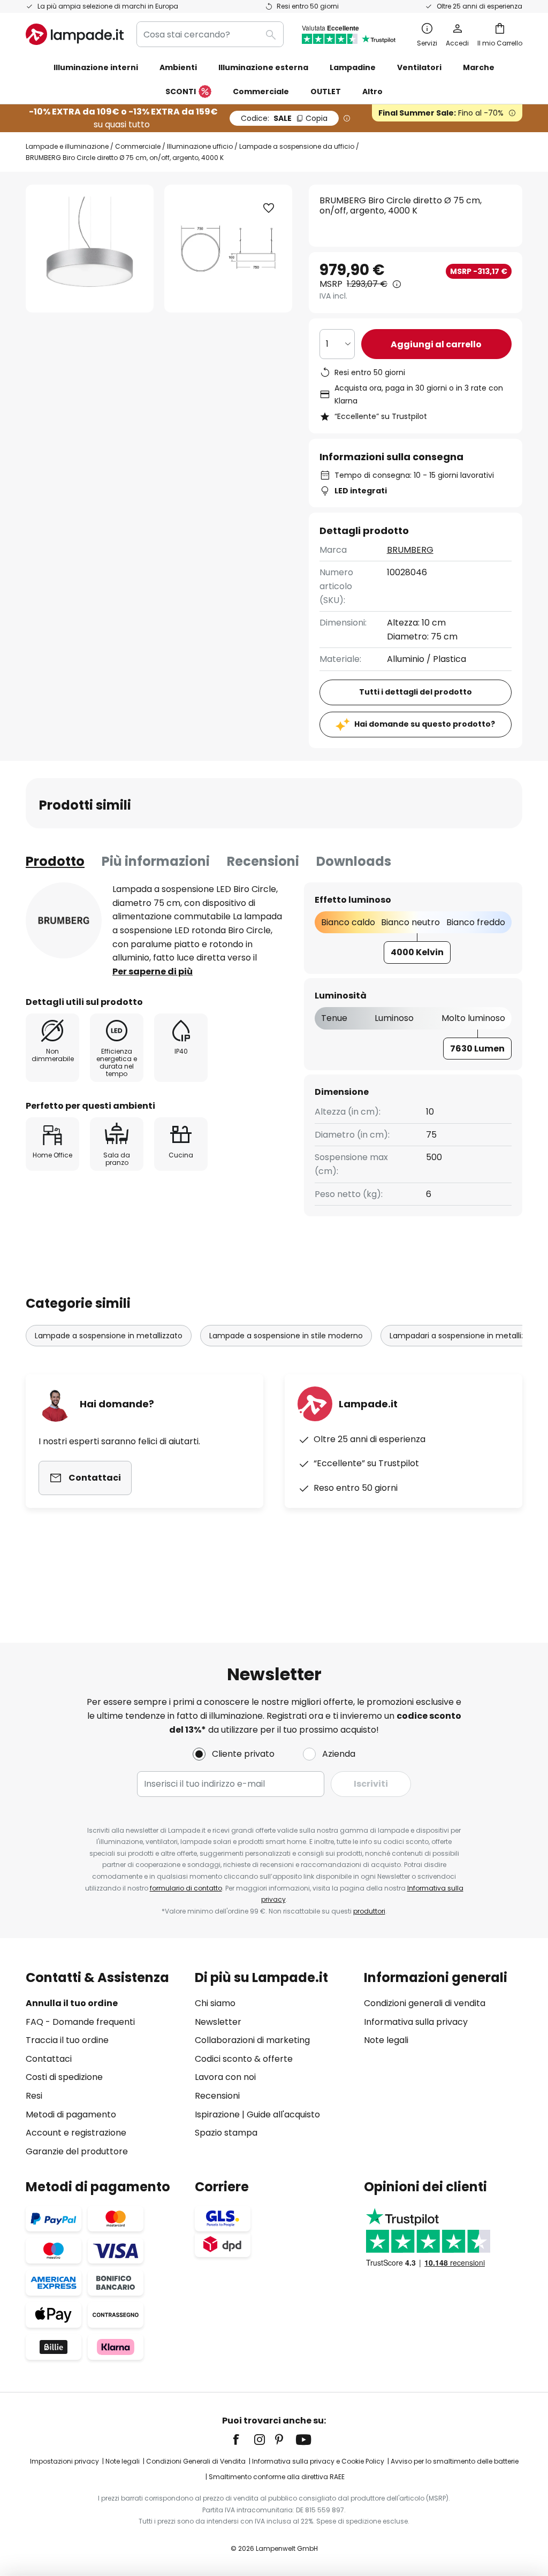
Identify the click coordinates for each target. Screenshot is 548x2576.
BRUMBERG (410, 550)
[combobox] (210, 34)
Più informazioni (156, 861)
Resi (34, 2096)
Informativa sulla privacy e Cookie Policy (318, 2461)
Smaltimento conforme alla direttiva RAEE (277, 2477)
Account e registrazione (76, 2133)
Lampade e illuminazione (67, 146)
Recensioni (263, 861)
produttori (369, 1911)
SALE (284, 118)
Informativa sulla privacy (416, 2022)
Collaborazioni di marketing (252, 2040)
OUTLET (326, 92)
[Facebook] (243, 2440)
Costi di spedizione (64, 2077)
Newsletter (218, 2022)
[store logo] (75, 34)
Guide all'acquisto (283, 2114)
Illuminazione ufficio (200, 146)
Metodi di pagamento (71, 2114)
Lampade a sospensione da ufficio (297, 146)
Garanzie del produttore (77, 2151)
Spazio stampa (226, 2133)
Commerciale (138, 146)
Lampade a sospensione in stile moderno (286, 1336)
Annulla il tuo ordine (72, 2003)
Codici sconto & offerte (244, 2059)
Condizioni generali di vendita (425, 2003)
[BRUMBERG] (64, 920)
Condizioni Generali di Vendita (196, 2461)
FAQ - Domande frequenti (80, 2022)
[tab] (55, 862)
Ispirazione (217, 2114)
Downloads (354, 861)
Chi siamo (215, 2003)
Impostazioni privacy (64, 2461)
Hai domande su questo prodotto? (425, 724)
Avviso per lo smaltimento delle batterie (455, 2461)
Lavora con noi (225, 2077)
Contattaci (49, 2059)
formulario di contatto (186, 1888)
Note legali (386, 2040)
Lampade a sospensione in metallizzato (109, 1336)
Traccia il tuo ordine (67, 2040)
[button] (269, 208)
